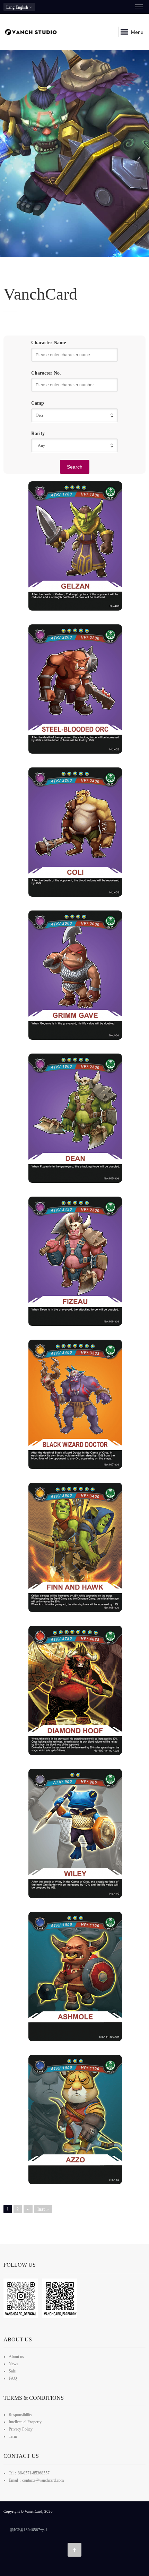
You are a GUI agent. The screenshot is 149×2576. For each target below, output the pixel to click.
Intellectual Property (25, 2422)
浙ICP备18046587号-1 (29, 2530)
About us (16, 2357)
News (14, 2364)
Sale (12, 2371)
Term (13, 2436)
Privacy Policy (21, 2429)
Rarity (38, 433)
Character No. (46, 373)
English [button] (18, 7)
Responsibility (20, 2415)
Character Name (49, 343)
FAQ (13, 2378)
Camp (38, 403)
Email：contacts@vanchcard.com (36, 2480)
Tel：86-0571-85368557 (29, 2473)
